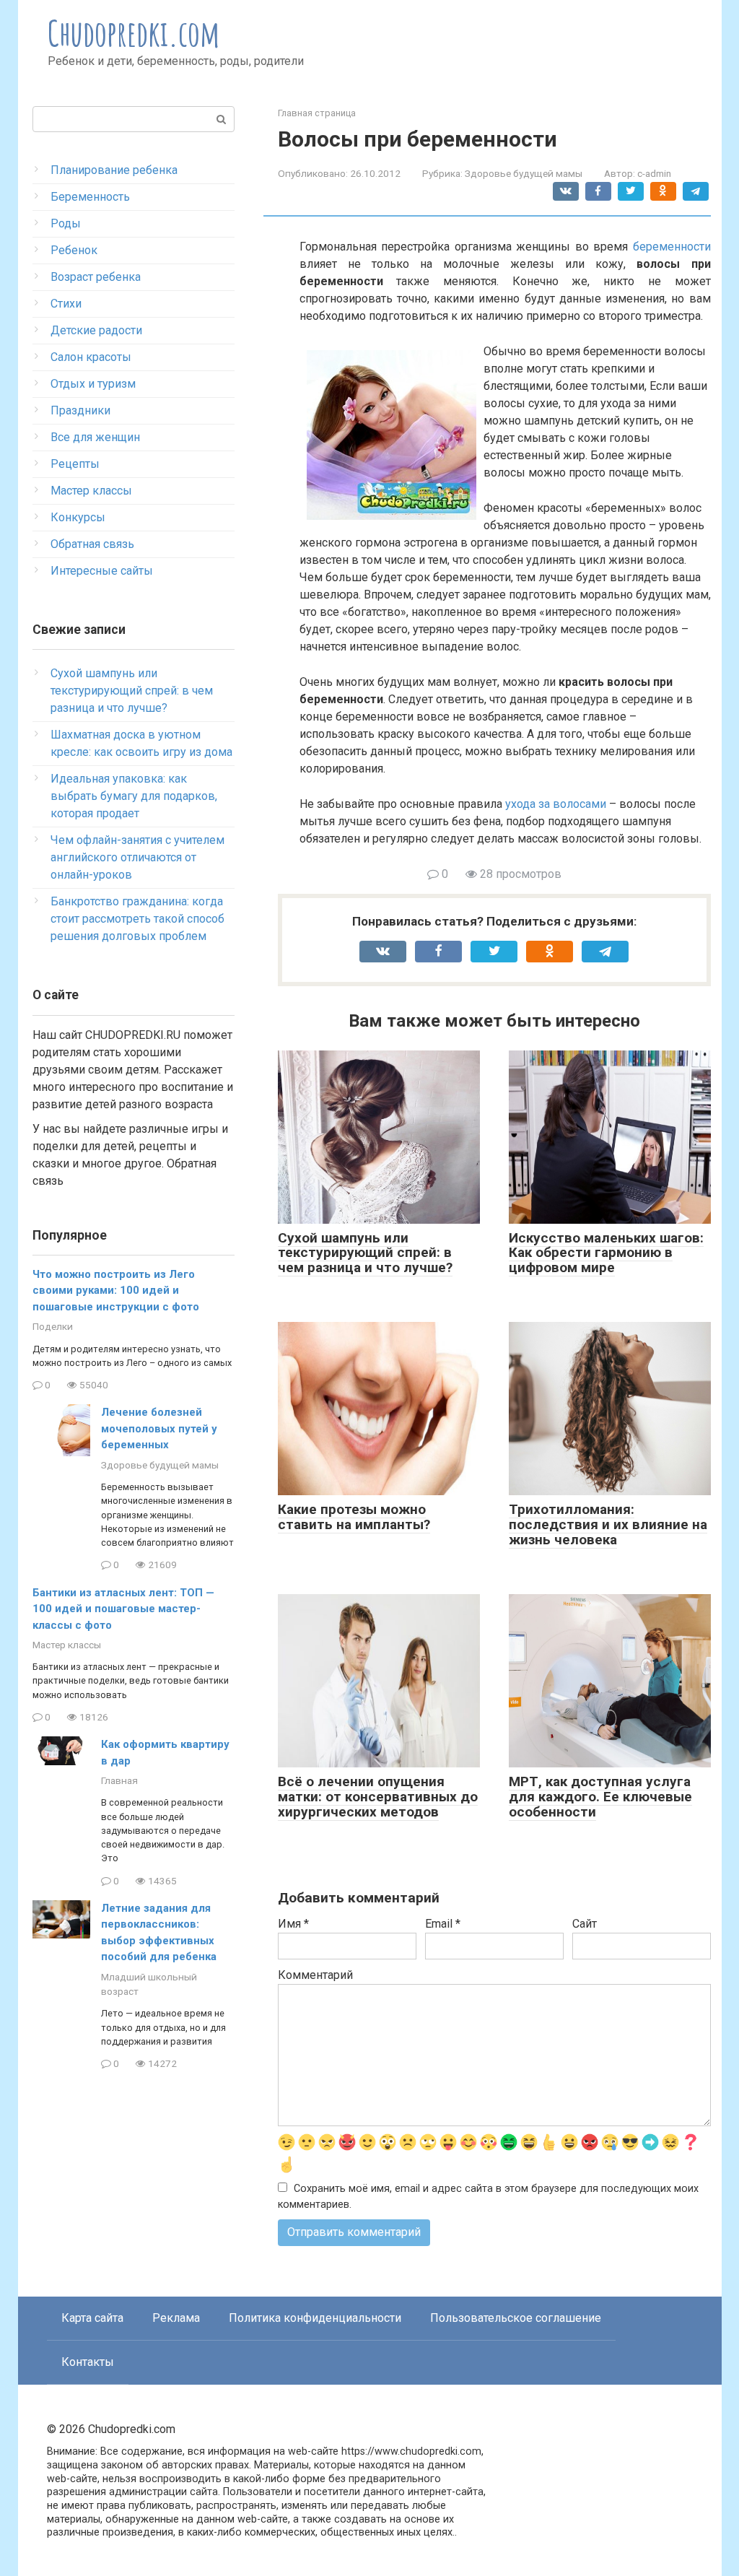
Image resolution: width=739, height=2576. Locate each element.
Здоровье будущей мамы (524, 173)
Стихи (66, 304)
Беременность (90, 197)
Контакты (88, 2362)
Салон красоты (91, 357)
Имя (293, 1924)
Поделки (53, 1326)
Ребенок (74, 250)
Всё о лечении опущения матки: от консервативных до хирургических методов (378, 1797)
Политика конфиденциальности (315, 2318)
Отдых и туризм (93, 384)
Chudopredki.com (134, 33)
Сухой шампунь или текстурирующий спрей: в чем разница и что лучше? (365, 1253)
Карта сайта (92, 2318)
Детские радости (96, 330)
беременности (672, 247)
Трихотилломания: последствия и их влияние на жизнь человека (608, 1524)
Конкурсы (78, 517)
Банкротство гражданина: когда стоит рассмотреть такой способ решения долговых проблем (137, 919)
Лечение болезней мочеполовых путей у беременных (159, 1428)
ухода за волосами (556, 804)
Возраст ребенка (96, 277)
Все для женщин (95, 437)
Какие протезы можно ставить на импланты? (354, 1517)
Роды (66, 223)
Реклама (176, 2318)
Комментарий (315, 1975)
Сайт (585, 1924)
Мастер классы (91, 491)
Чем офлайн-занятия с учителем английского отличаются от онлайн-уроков (137, 857)
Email (443, 1924)
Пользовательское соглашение (516, 2318)
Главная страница (317, 113)
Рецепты (75, 464)
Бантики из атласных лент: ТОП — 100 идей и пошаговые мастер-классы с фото (123, 1609)
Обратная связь (92, 544)
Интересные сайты (102, 571)
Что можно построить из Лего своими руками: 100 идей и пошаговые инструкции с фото (116, 1291)
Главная (119, 1780)
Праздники (80, 410)
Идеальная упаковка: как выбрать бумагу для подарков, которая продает (134, 796)
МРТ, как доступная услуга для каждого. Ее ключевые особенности (600, 1797)
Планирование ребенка (114, 170)
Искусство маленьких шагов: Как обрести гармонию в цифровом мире (606, 1253)
